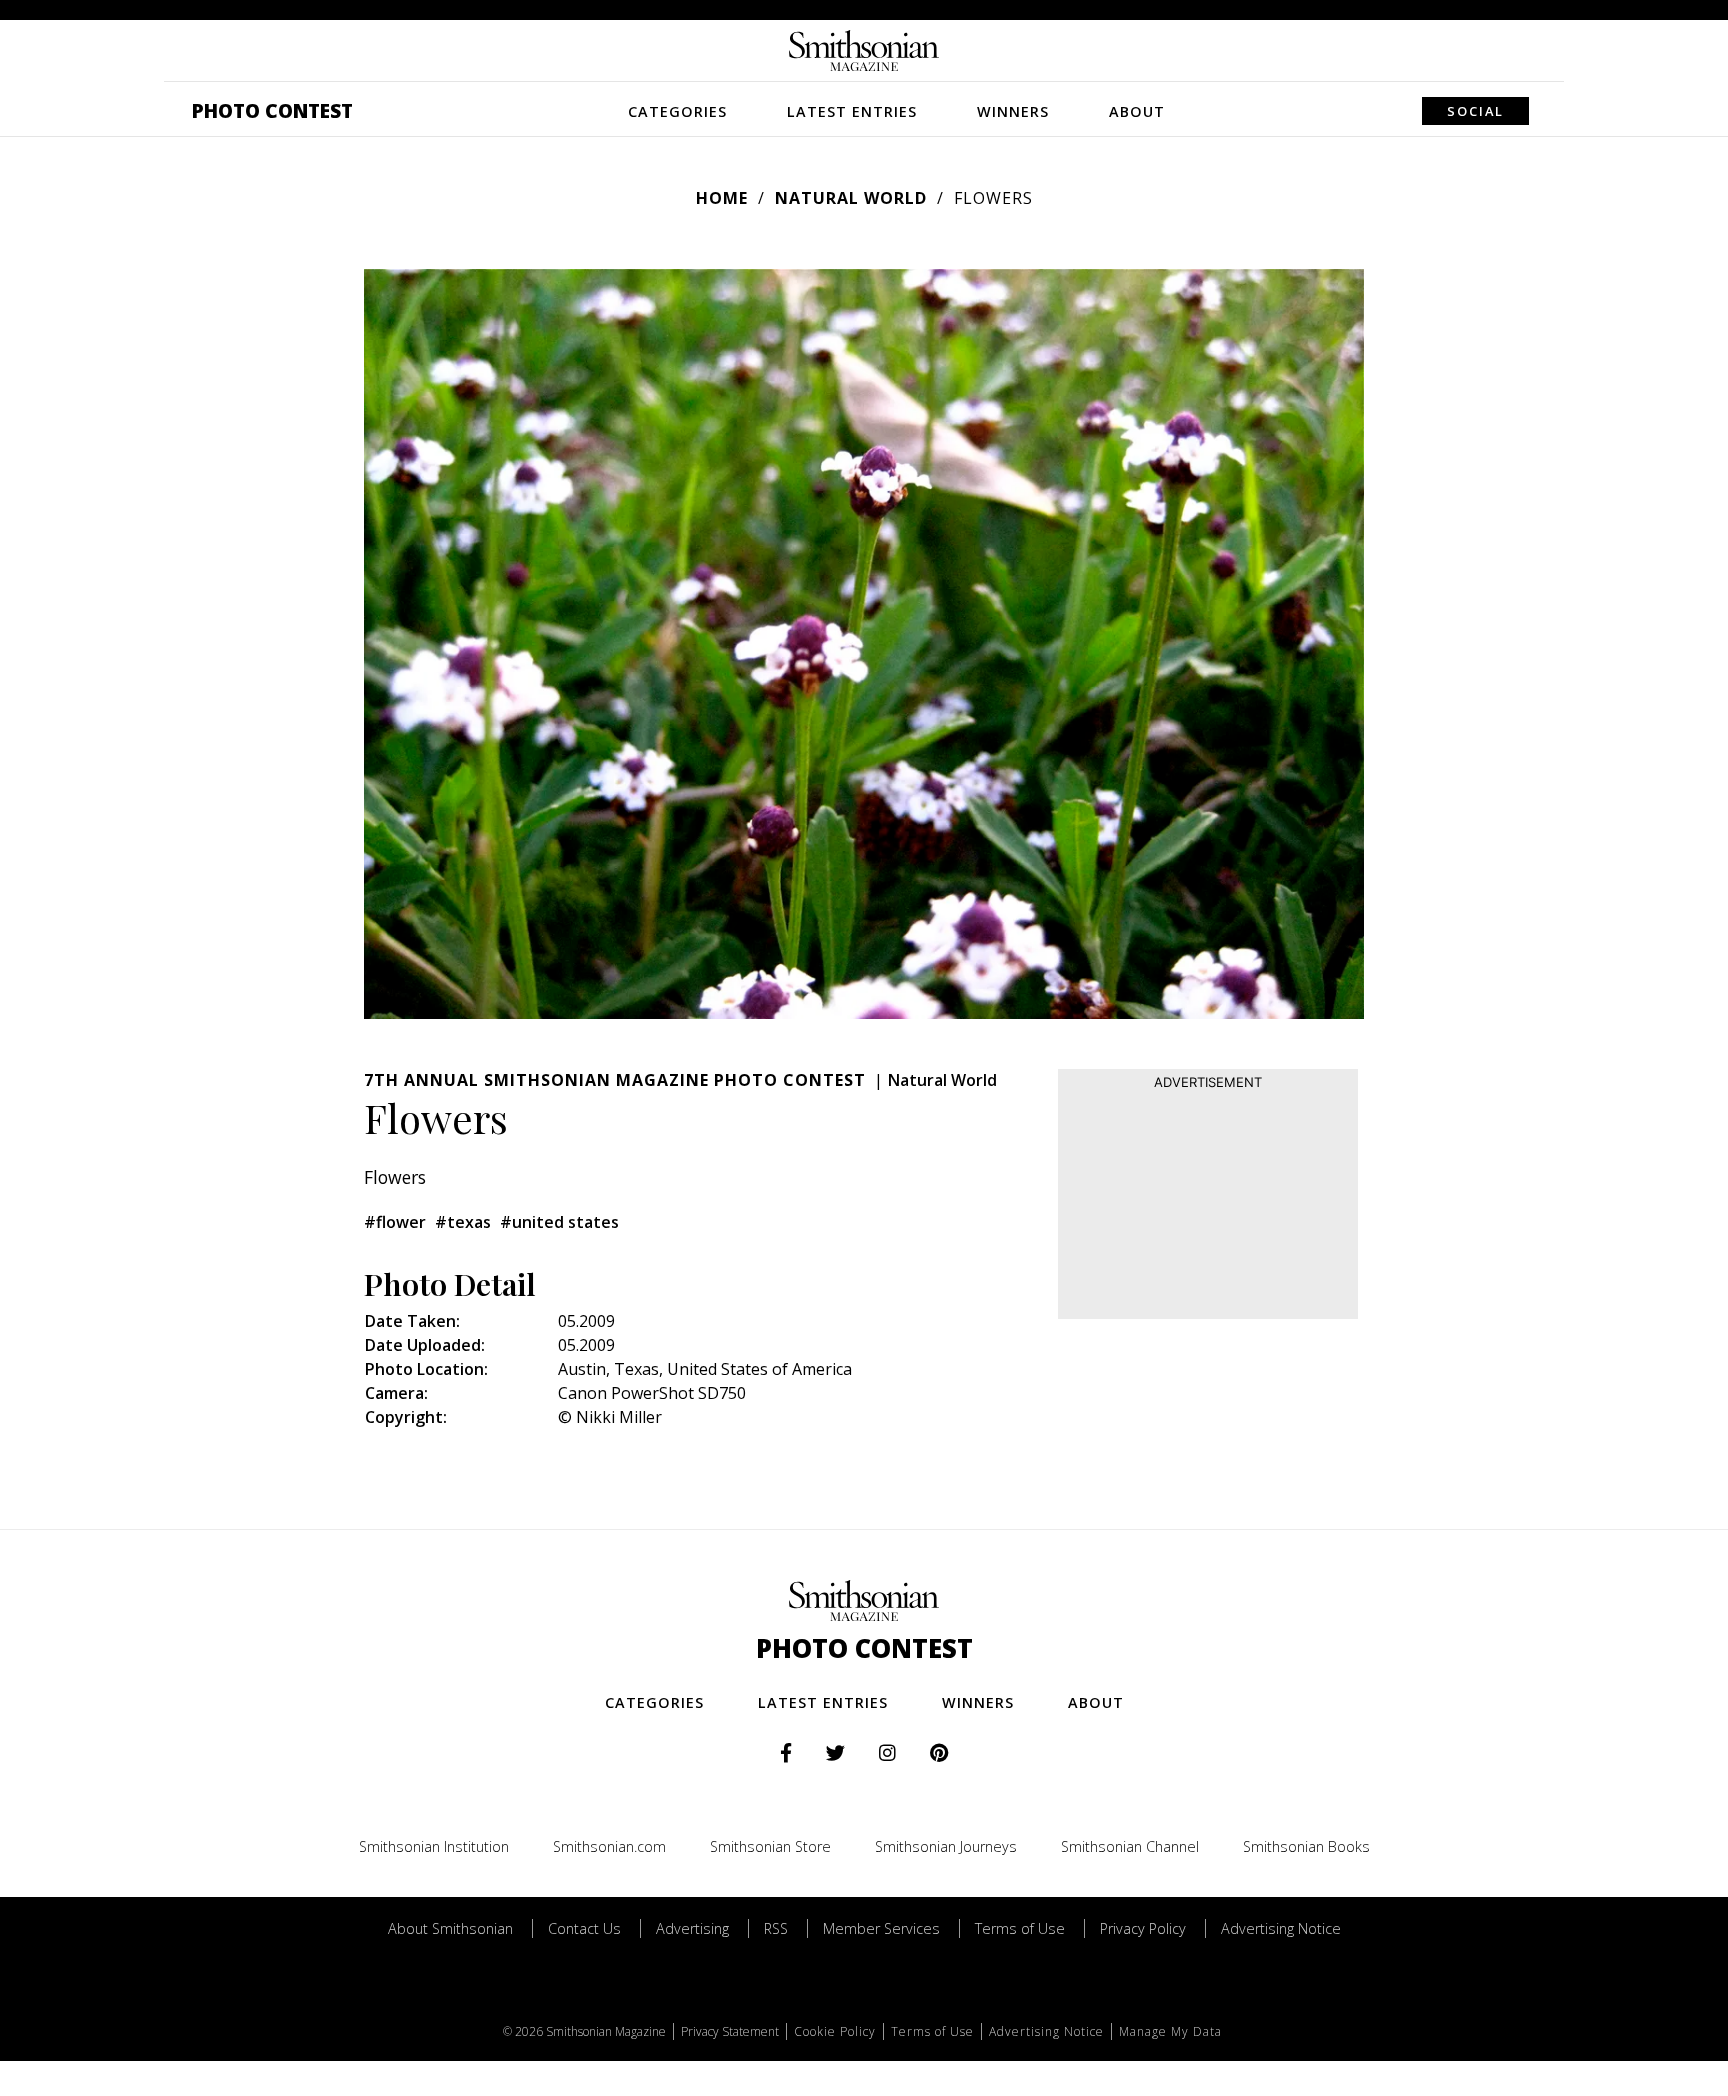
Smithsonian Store (770, 1846)
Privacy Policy (1143, 1928)
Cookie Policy (835, 2031)
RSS (776, 1928)
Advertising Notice (1281, 1928)
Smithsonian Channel (1130, 1846)
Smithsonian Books (1306, 1846)
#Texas (463, 1222)
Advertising (692, 1928)
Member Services (881, 1928)
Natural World (851, 198)
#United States (559, 1222)
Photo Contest (272, 110)
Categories (677, 111)
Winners (1013, 111)
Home (722, 198)
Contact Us (584, 1928)
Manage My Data (1170, 2031)
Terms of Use (1020, 1928)
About (1137, 111)
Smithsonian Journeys (946, 1846)
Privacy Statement (730, 2031)
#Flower (395, 1222)
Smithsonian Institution (434, 1846)
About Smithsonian (450, 1928)
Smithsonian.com (609, 1846)
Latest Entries (852, 111)
